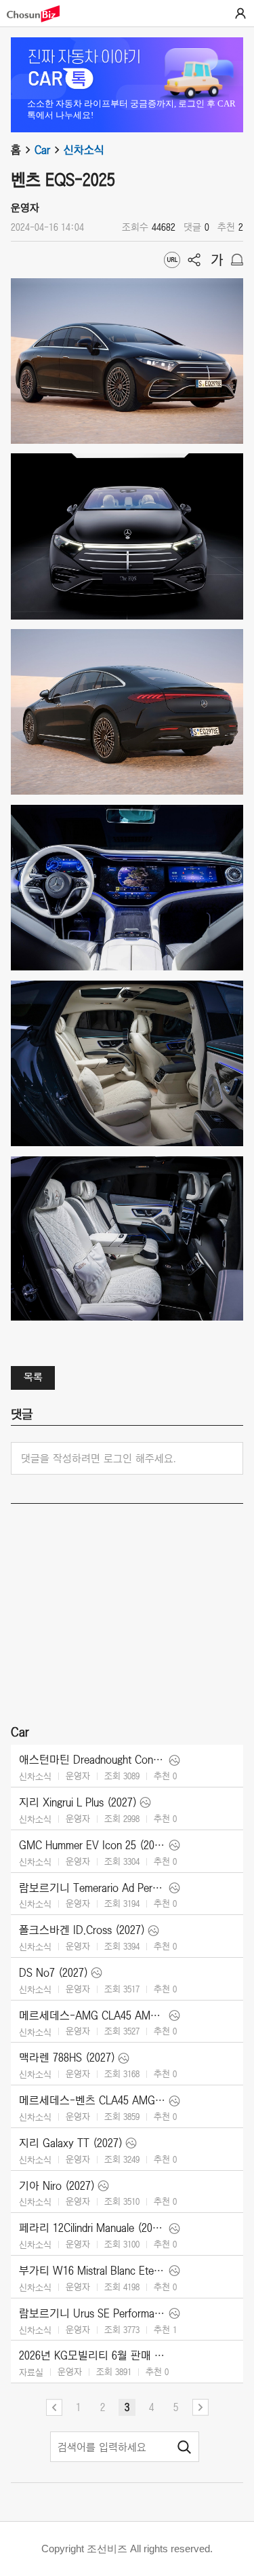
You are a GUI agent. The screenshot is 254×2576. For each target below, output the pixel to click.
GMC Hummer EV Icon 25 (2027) (92, 1845)
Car (42, 150)
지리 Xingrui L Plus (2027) (78, 1802)
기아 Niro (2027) (57, 2186)
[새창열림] (40, 14)
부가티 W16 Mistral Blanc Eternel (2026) (92, 2271)
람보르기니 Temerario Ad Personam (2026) (92, 1888)
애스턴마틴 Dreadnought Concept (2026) (92, 1760)
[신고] (237, 260)
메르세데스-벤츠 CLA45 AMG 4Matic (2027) (92, 2100)
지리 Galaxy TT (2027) (71, 2143)
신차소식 (84, 150)
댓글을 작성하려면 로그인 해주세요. (99, 1458)
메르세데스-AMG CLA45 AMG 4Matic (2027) (92, 2015)
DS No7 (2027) (54, 1973)
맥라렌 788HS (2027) (67, 2058)
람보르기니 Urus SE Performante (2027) (92, 2313)
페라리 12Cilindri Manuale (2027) (92, 2228)
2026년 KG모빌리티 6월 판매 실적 (92, 2355)
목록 (33, 1377)
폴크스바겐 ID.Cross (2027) (82, 1930)
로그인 (240, 14)
